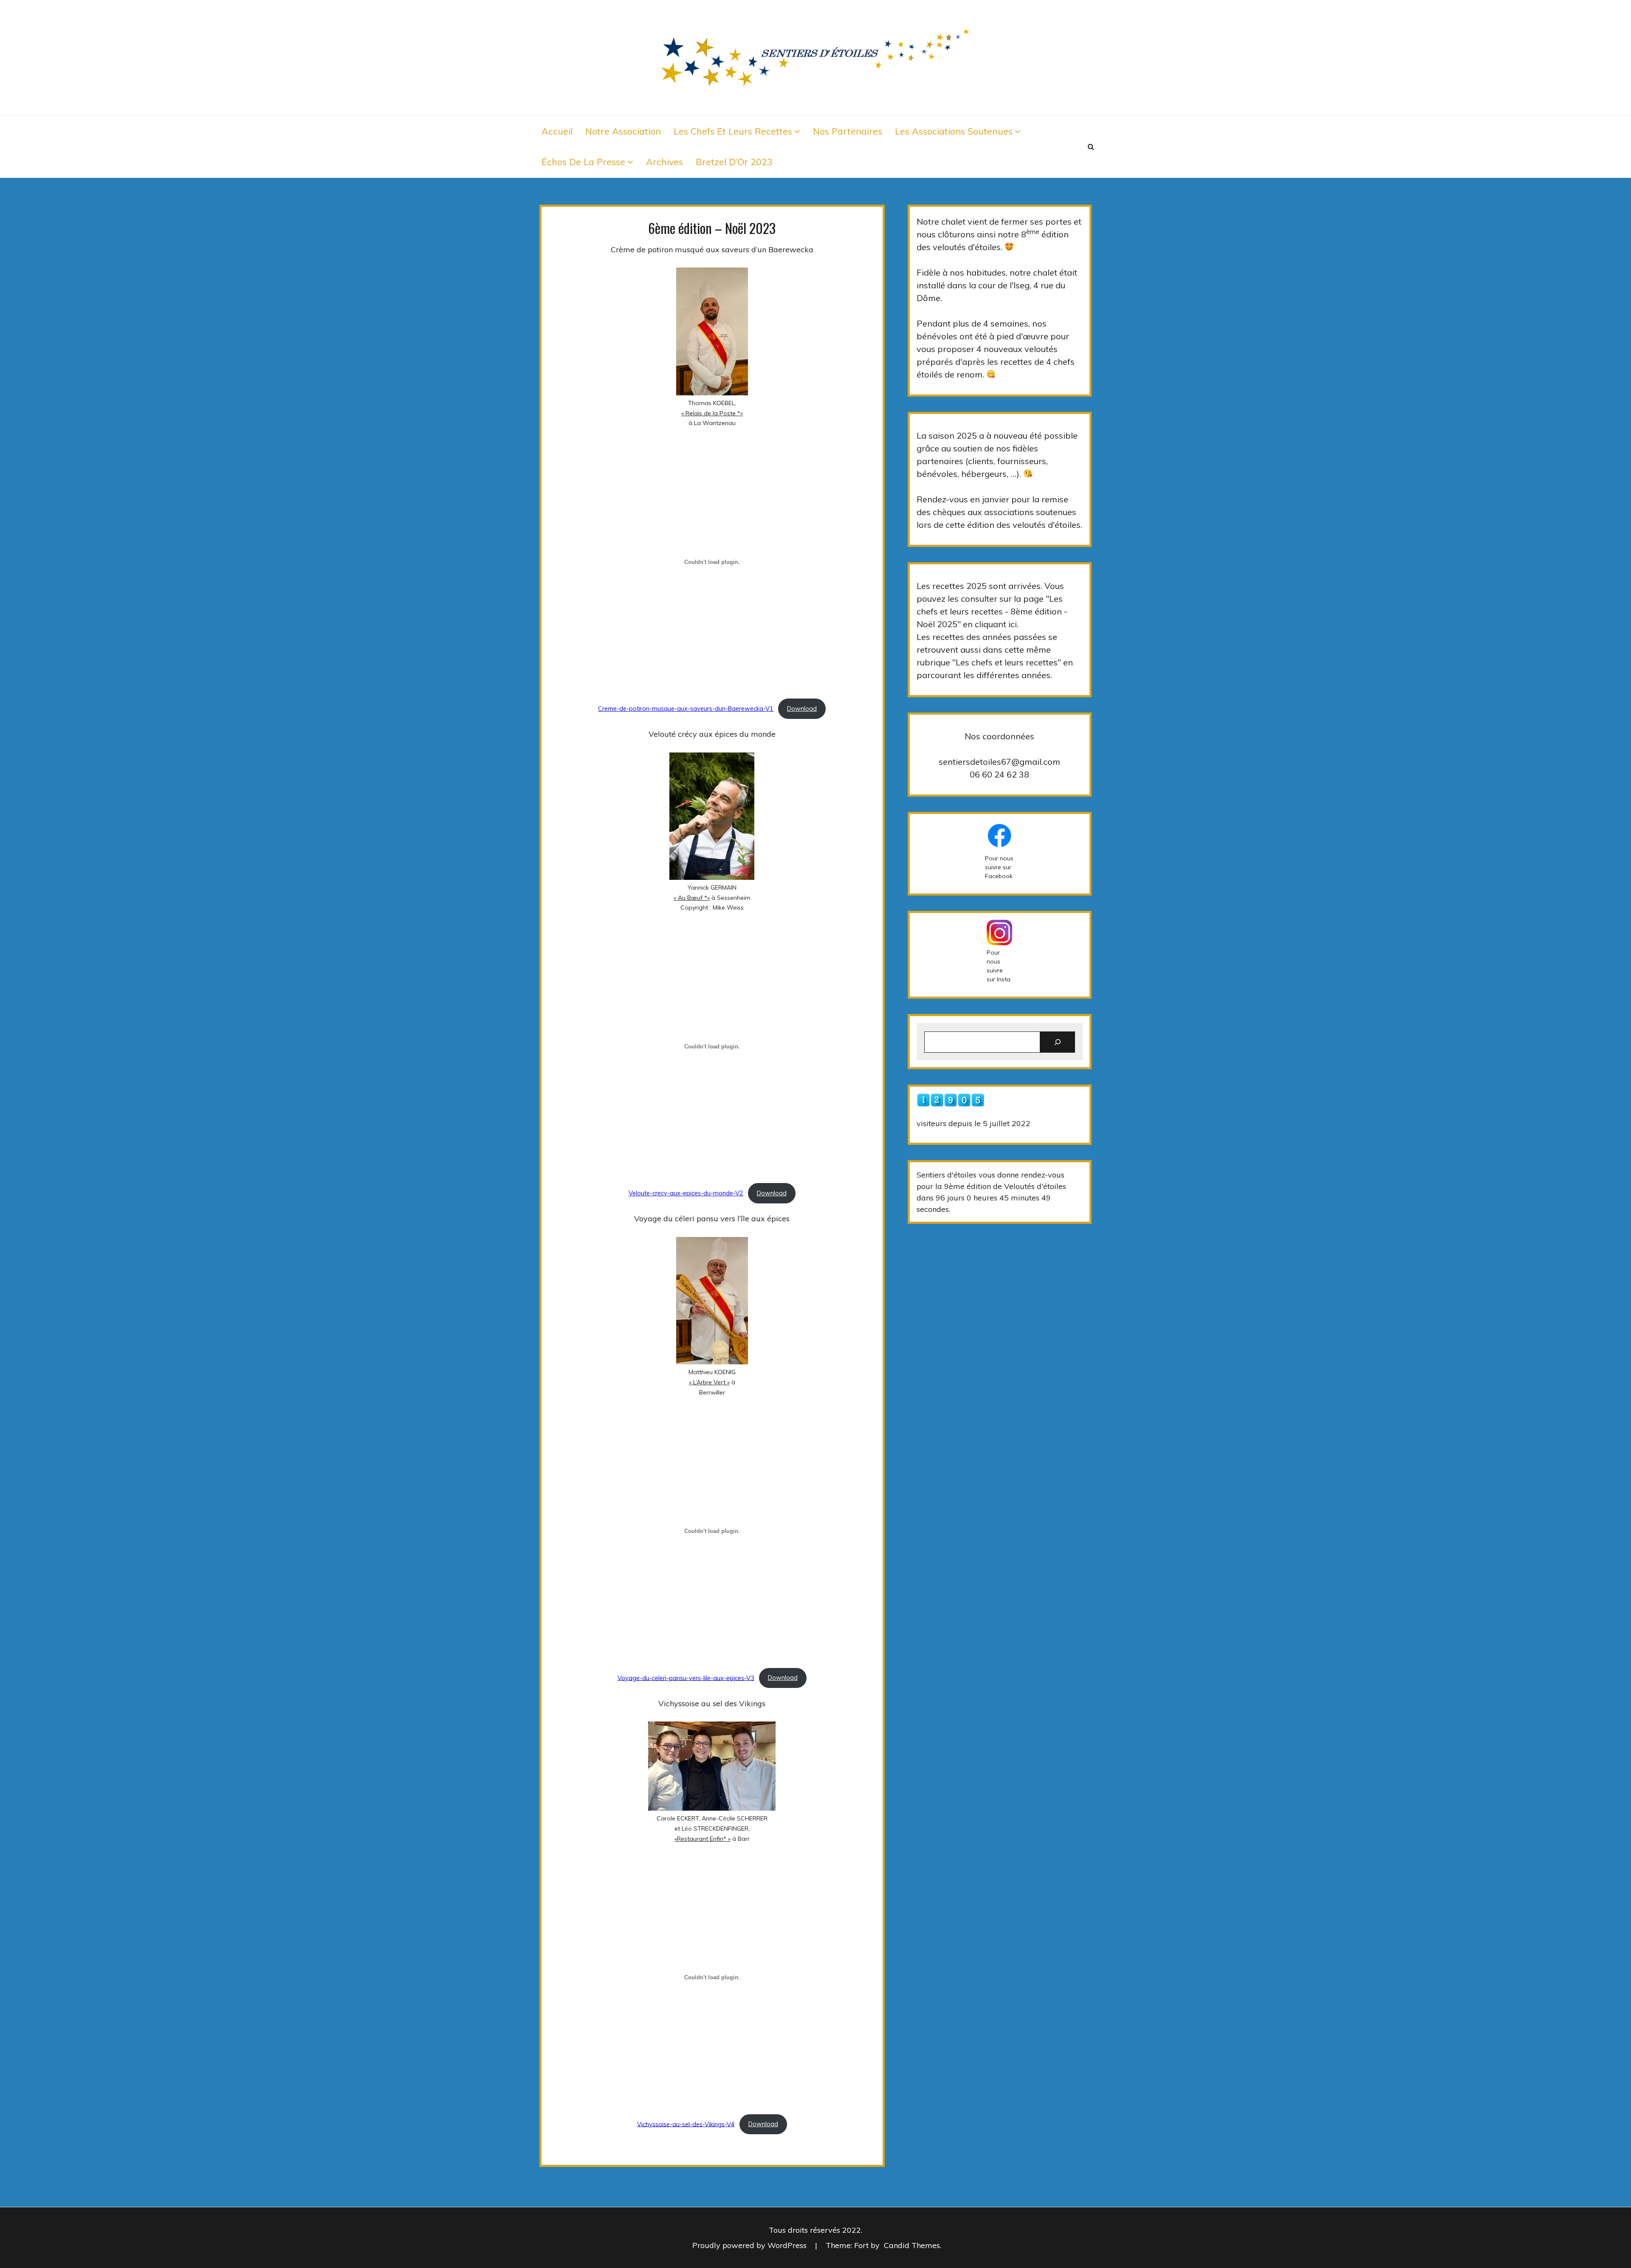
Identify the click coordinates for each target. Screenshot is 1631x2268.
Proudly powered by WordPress (751, 2245)
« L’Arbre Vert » (709, 1382)
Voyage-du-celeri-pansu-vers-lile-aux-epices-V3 (686, 1678)
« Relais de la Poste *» (712, 413)
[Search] (1058, 1042)
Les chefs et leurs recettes (733, 131)
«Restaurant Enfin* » (703, 1839)
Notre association (623, 131)
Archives (665, 162)
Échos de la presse (583, 162)
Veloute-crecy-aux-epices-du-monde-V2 (686, 1193)
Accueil (557, 131)
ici (1013, 624)
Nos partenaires (848, 131)
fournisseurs (1022, 461)
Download (802, 709)
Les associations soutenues (954, 131)
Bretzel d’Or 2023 (734, 162)
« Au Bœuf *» (692, 898)
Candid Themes (912, 2245)
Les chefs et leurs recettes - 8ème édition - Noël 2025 (992, 611)
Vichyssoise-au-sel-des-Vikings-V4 (686, 2124)
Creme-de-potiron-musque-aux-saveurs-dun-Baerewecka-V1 (686, 709)
